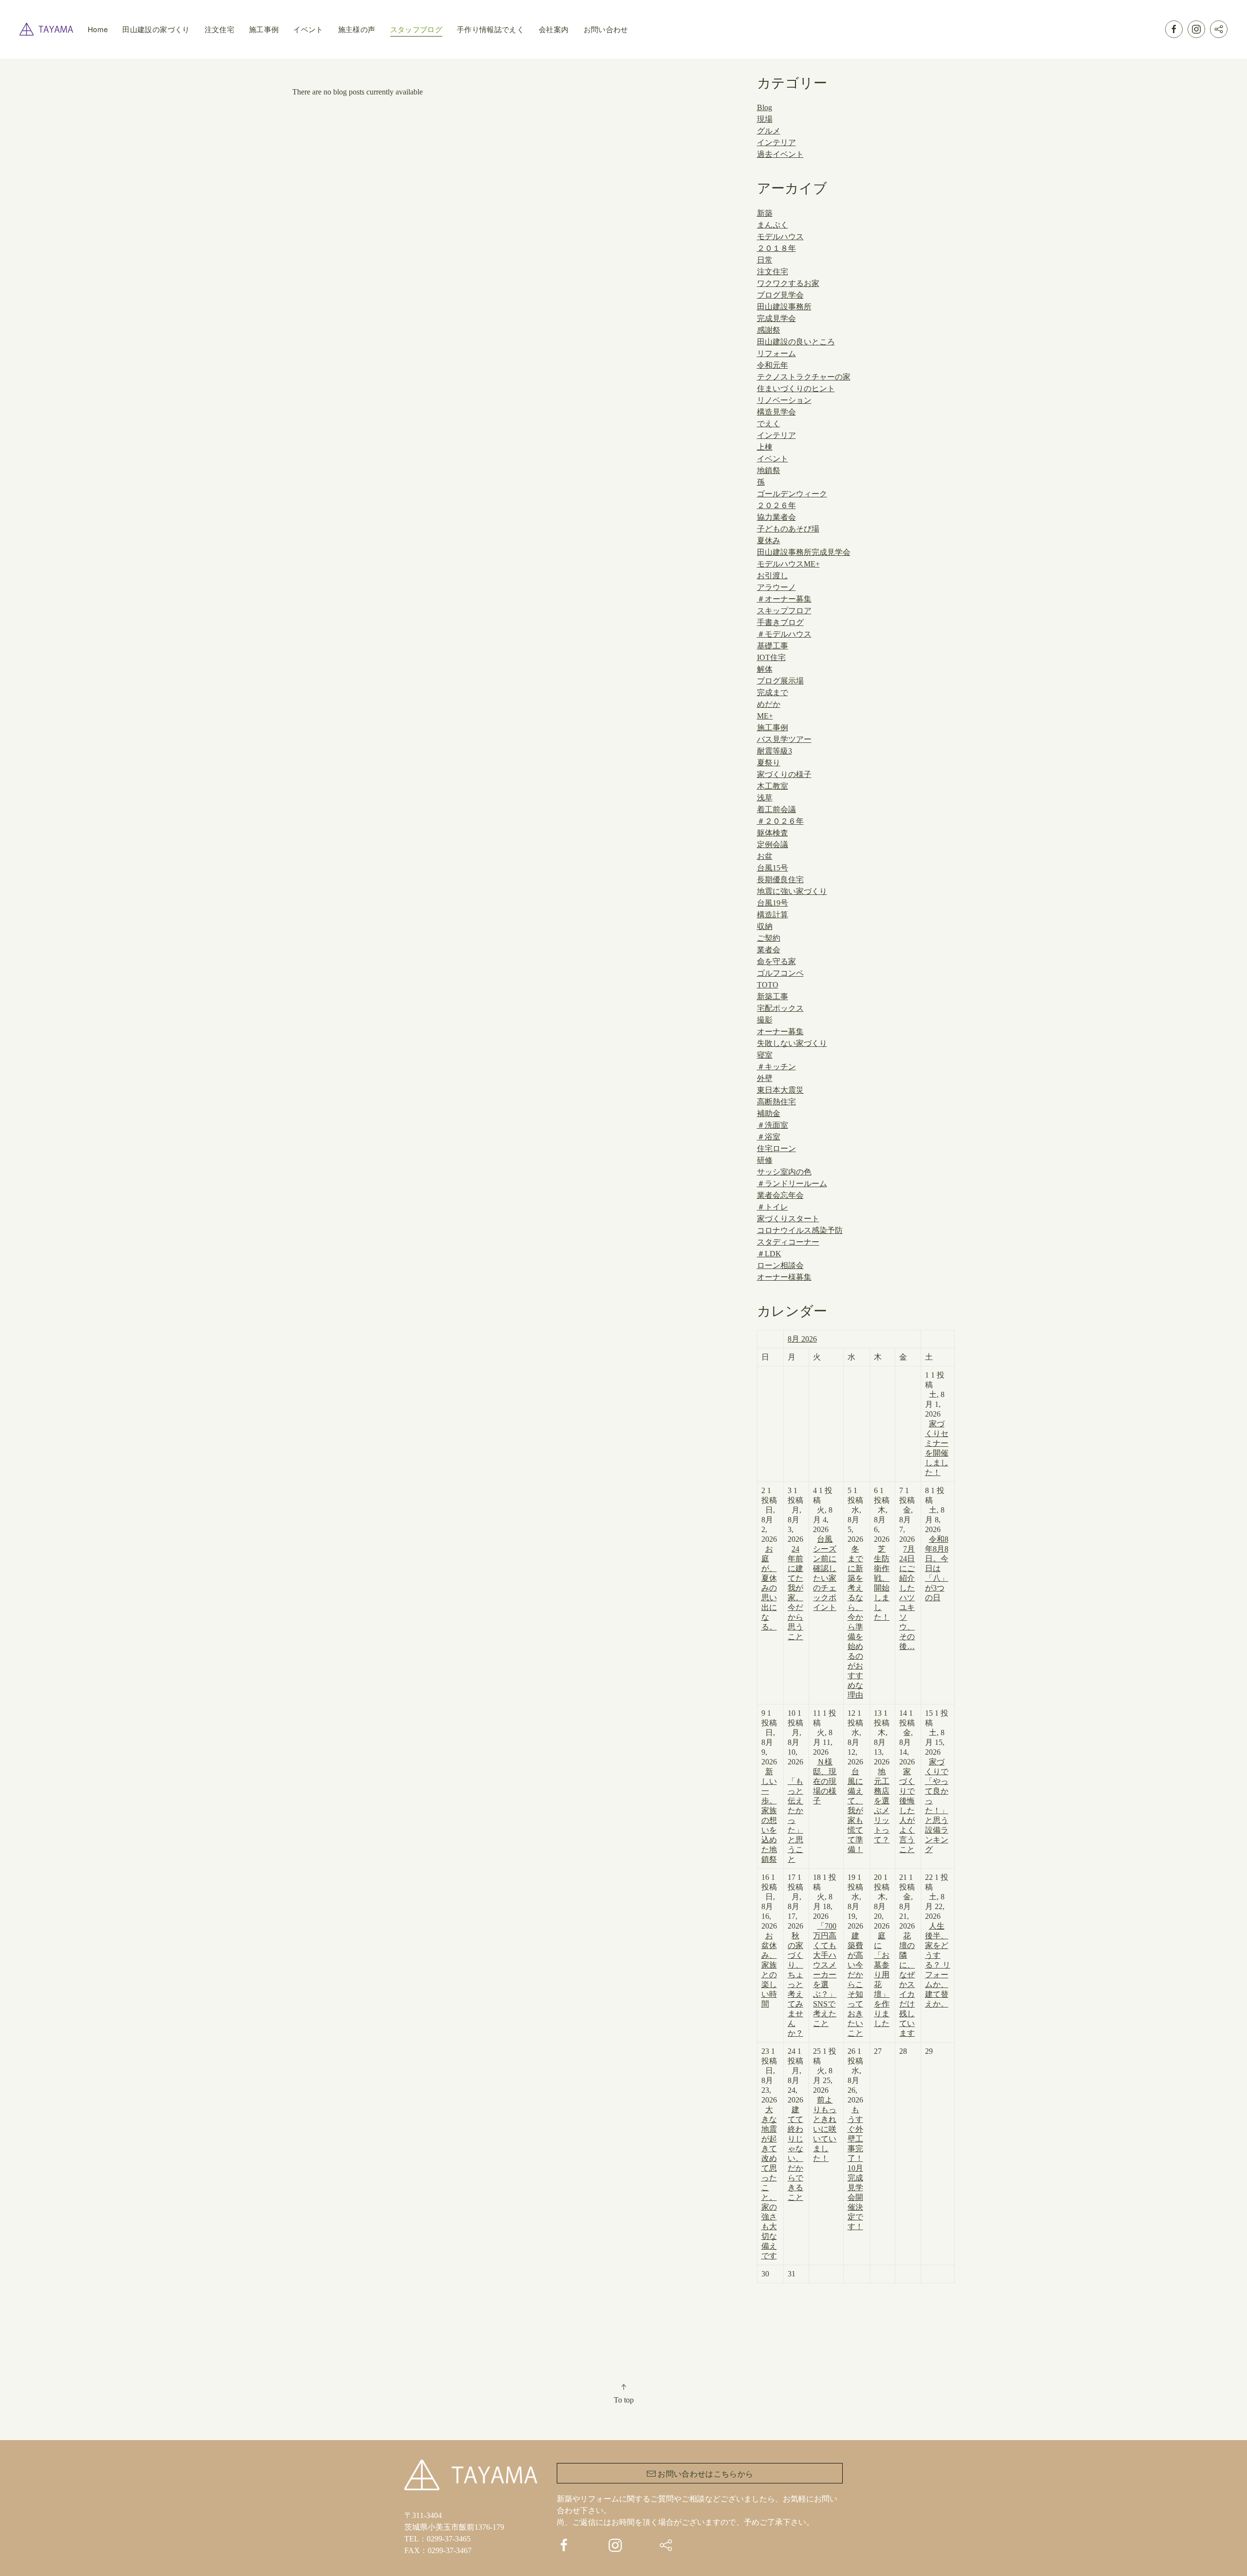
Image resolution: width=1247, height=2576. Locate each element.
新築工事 (773, 996)
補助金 (769, 1113)
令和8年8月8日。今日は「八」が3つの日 (937, 1568)
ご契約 (769, 938)
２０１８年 (776, 248)
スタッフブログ (416, 29)
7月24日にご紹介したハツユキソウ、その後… (907, 1598)
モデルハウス (780, 237)
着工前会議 (776, 809)
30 (765, 2274)
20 (882, 1950)
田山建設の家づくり (156, 29)
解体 (765, 669)
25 (825, 2105)
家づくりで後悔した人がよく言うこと (907, 1810)
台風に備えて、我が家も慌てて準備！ (855, 1810)
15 (937, 1781)
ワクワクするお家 (788, 283)
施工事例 (264, 29)
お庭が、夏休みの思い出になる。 (769, 1588)
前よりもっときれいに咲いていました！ (825, 2129)
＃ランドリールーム (792, 1184)
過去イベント (780, 154)
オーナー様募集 (784, 1277)
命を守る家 (776, 961)
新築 (765, 213)
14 (907, 1781)
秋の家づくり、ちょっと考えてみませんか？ (795, 1984)
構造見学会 (776, 412)
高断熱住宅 (776, 1102)
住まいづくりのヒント (796, 388)
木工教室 (773, 786)
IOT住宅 (771, 657)
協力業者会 (776, 517)
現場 (765, 119)
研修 (765, 1160)
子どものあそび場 (788, 529)
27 (878, 2051)
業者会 (769, 950)
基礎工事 (773, 646)
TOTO (768, 985)
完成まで (773, 692)
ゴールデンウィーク (792, 494)
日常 (765, 260)
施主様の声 (357, 29)
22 (938, 1941)
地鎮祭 (769, 470)
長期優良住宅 (780, 880)
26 (855, 2139)
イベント (308, 29)
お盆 (765, 856)
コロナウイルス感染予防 (800, 1230)
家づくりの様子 (784, 774)
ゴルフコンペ (780, 973)
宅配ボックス (780, 1008)
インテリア (776, 142)
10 (795, 1786)
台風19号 (773, 903)
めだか (769, 704)
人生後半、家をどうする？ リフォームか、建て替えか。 (938, 1965)
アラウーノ (776, 587)
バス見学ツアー (784, 739)
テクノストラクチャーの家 (804, 377)
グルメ (769, 131)
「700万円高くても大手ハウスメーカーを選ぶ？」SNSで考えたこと (825, 1975)
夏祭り (769, 763)
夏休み (769, 540)
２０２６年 (776, 505)
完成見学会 (776, 318)
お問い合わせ (606, 29)
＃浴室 (769, 1137)
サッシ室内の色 (784, 1172)
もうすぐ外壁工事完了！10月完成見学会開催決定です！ (855, 2168)
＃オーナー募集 (784, 599)
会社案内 (554, 29)
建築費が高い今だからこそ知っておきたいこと (855, 1984)
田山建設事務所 (784, 307)
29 (929, 2051)
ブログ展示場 (780, 681)
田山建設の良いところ (796, 342)
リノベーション (784, 400)
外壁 (765, 1078)
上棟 (765, 447)
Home (98, 29)
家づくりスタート (788, 1219)
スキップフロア (784, 611)
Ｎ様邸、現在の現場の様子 (825, 1781)
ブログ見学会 (780, 295)
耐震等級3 (775, 751)
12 (855, 1781)
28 (903, 2051)
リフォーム (776, 353)
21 (907, 1955)
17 (795, 1955)
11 (825, 1757)
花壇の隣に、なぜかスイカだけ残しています (907, 1984)
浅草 (765, 798)
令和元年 (773, 365)
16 (769, 1941)
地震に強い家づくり (792, 891)
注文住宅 (219, 29)
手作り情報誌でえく (491, 29)
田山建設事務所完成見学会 (804, 552)
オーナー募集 (780, 1032)
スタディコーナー (788, 1242)
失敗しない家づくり (792, 1043)
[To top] (623, 2387)
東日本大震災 (780, 1090)
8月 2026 (802, 1339)
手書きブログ (780, 622)
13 (882, 1776)
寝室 (765, 1055)
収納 (765, 926)
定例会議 (773, 844)
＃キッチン (776, 1067)
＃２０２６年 (780, 821)
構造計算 (773, 915)
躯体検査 (773, 833)
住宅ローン (776, 1148)
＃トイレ (773, 1207)
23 (769, 2153)
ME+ (765, 716)
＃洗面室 (773, 1125)
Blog (765, 107)
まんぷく (773, 225)
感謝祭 (769, 330)
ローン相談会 (780, 1265)
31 (792, 2274)
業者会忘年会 (780, 1195)
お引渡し (773, 576)
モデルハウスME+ (788, 564)
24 (795, 2124)
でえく (769, 424)
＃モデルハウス (784, 634)
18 (825, 1950)
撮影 (765, 1020)
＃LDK (769, 1254)
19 (855, 1955)
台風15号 (773, 868)
